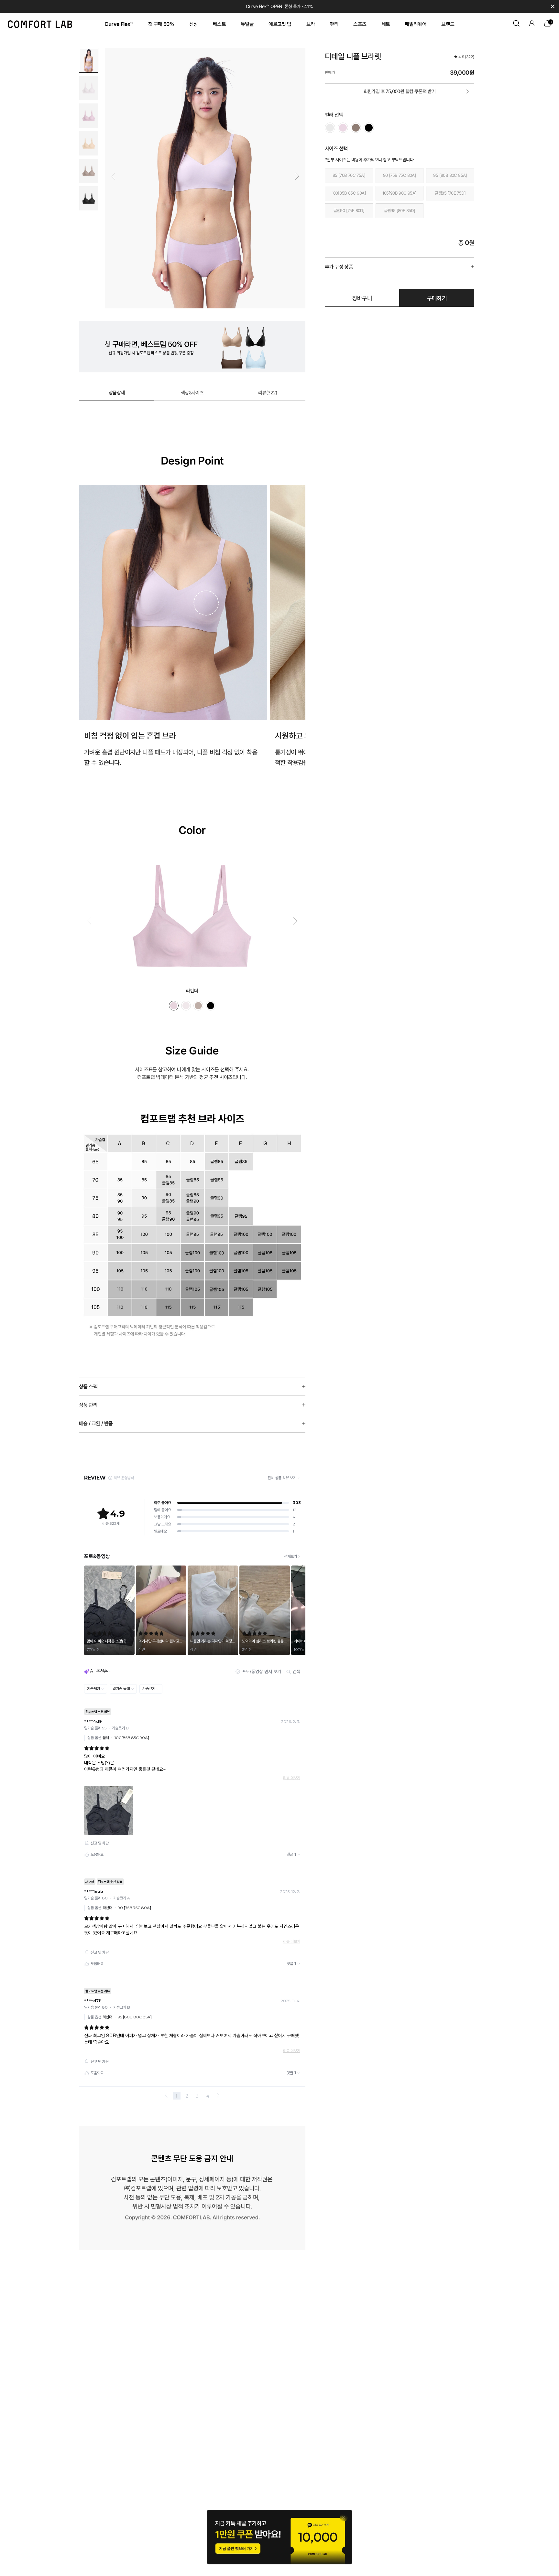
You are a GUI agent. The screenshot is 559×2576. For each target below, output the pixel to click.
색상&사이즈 (192, 393)
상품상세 (117, 393)
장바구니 (362, 298)
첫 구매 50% (161, 24)
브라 (311, 24)
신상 (194, 24)
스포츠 (360, 24)
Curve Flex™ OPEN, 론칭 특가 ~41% (279, 6)
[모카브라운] (356, 128)
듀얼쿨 (247, 24)
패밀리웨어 (416, 24)
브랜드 (448, 24)
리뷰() (268, 393)
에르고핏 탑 (280, 24)
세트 (386, 24)
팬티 (334, 24)
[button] (297, 176)
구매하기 (437, 298)
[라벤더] (343, 128)
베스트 (219, 24)
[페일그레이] (330, 128)
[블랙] (369, 128)
